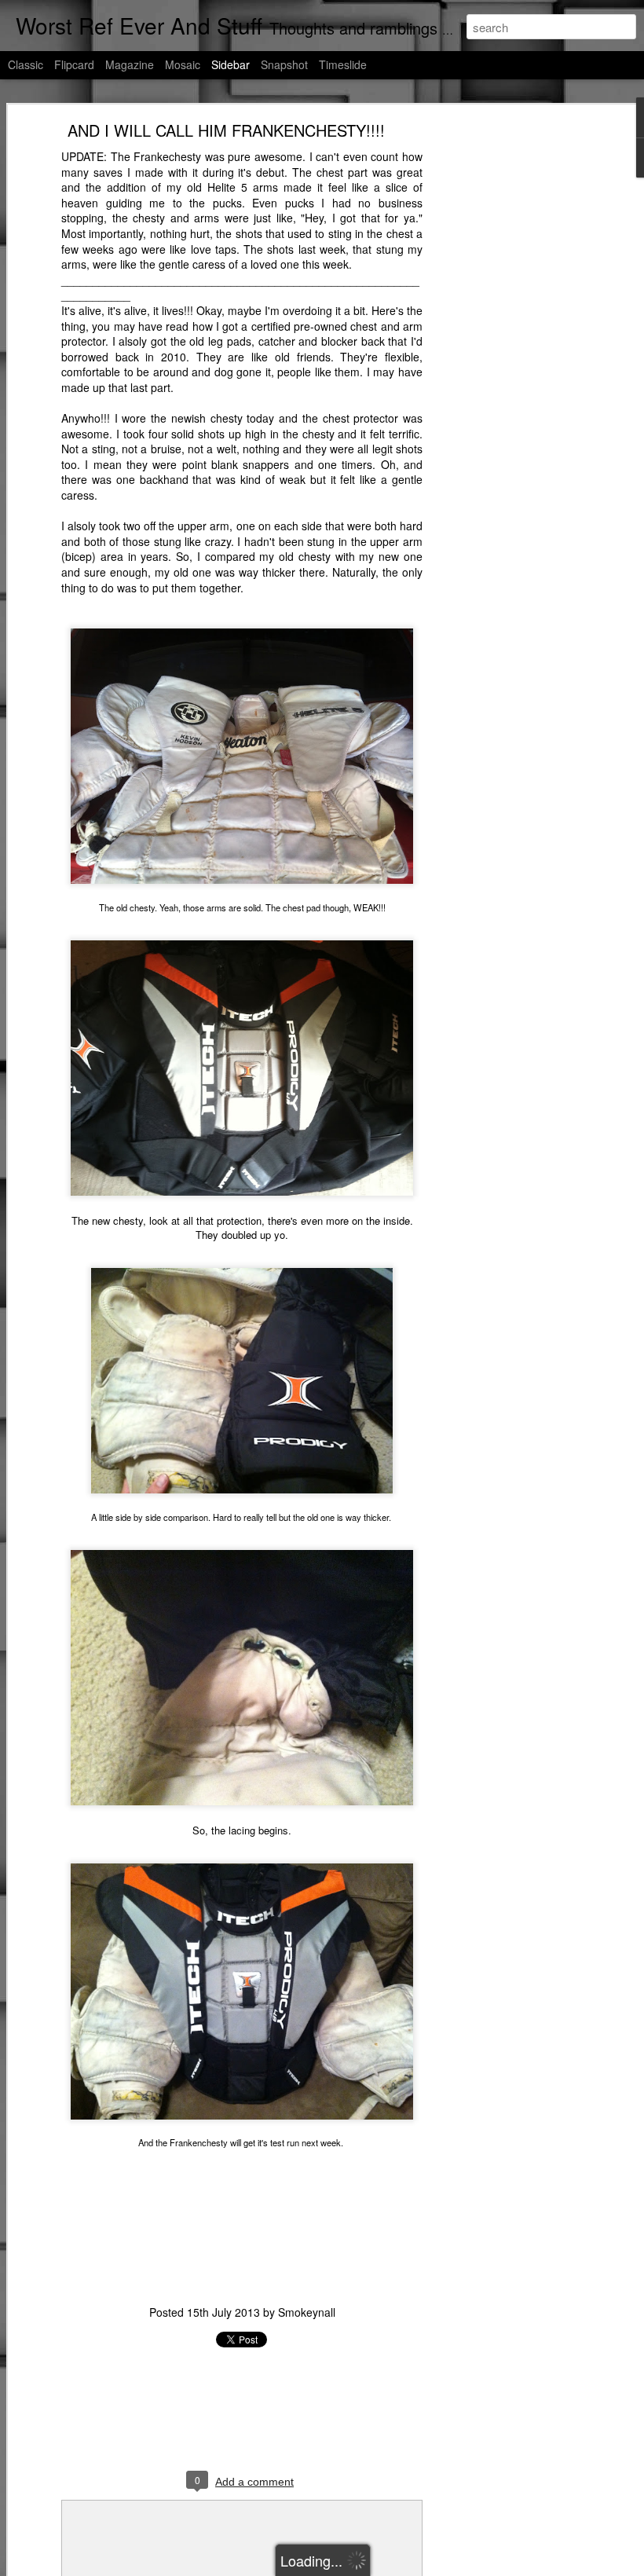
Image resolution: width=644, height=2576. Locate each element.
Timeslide (343, 64)
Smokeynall (307, 2312)
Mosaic (183, 64)
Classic (26, 64)
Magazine (130, 64)
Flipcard (74, 64)
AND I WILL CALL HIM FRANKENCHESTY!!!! (226, 130)
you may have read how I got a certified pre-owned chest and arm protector (242, 334)
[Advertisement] (509, 374)
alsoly (133, 341)
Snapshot (284, 64)
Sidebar (231, 64)
